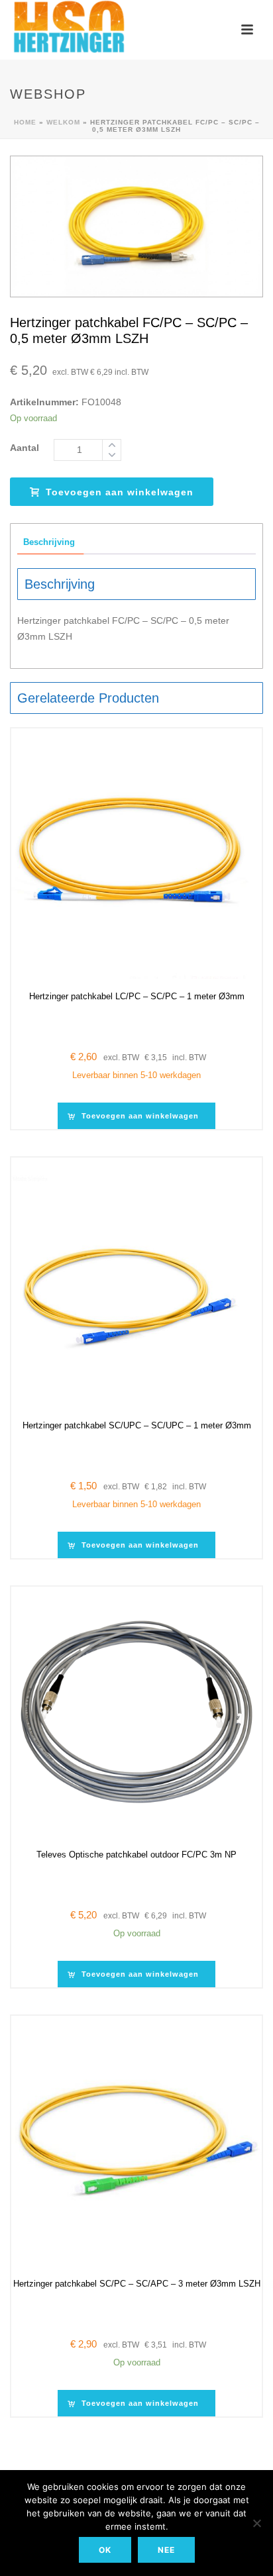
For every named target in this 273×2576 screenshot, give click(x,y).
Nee (166, 2550)
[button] (136, 1116)
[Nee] (256, 2523)
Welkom (63, 122)
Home (25, 122)
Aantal (25, 448)
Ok (105, 2550)
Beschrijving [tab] (49, 542)
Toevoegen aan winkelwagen (120, 492)
